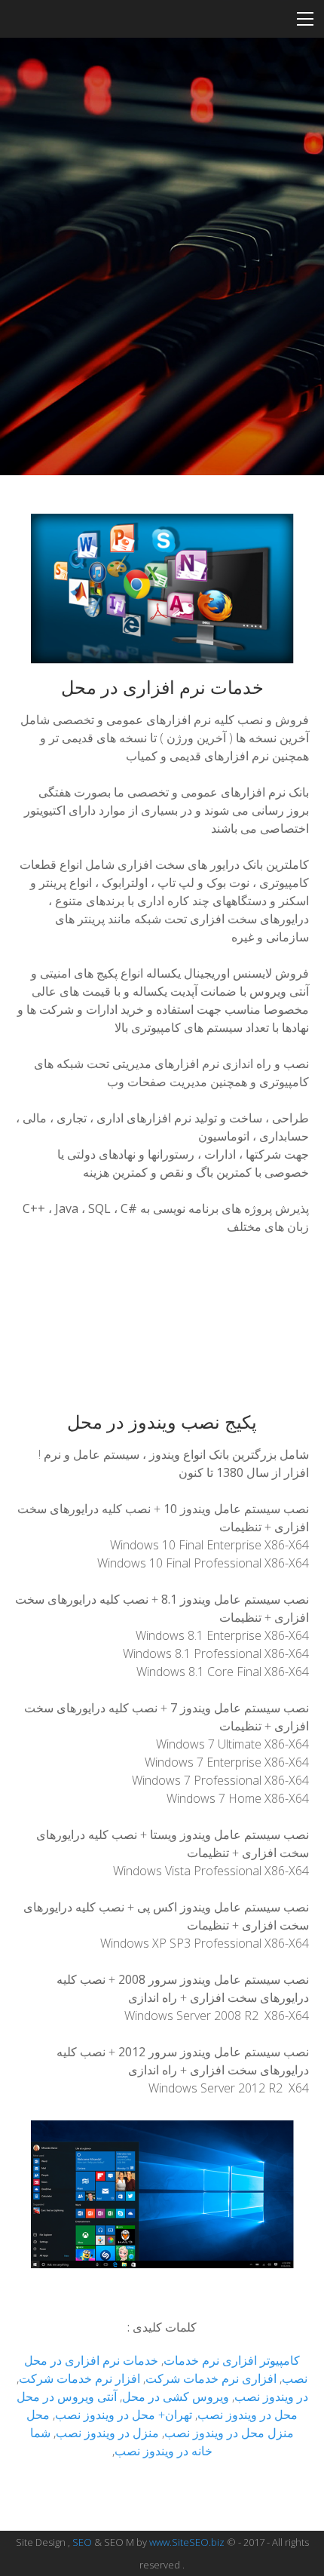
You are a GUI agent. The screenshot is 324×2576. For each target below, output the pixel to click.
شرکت (36, 2378)
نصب (247, 2396)
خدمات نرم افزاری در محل (91, 2360)
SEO (82, 2542)
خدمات (181, 2360)
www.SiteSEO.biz (187, 2542)
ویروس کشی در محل (176, 2396)
